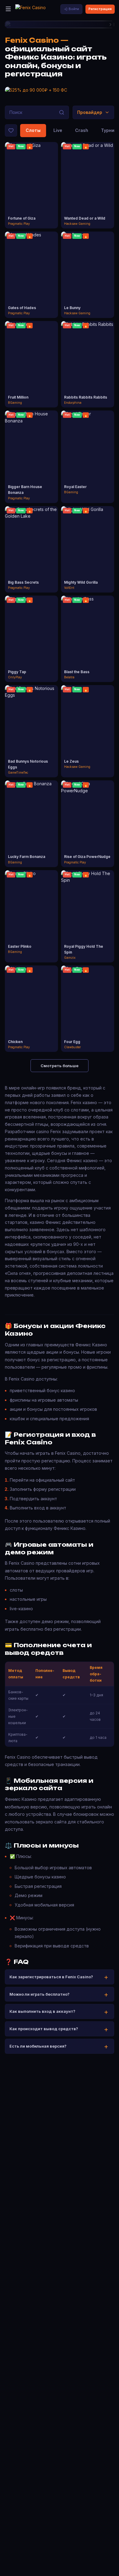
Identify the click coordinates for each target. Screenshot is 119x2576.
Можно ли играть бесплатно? (40, 1994)
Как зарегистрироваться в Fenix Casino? (51, 1977)
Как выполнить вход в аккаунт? (42, 2011)
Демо (32, 191)
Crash (82, 130)
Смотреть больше (60, 1066)
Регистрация (100, 9)
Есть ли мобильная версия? (38, 2046)
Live (58, 130)
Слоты (33, 130)
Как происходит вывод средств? (44, 2029)
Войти (74, 9)
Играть (32, 180)
